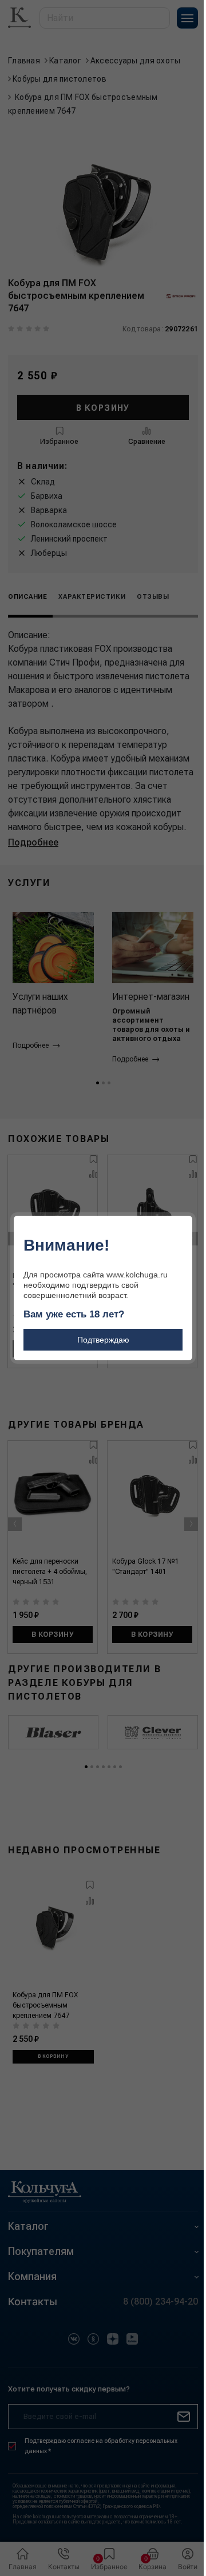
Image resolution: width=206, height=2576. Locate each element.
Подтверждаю (103, 1340)
